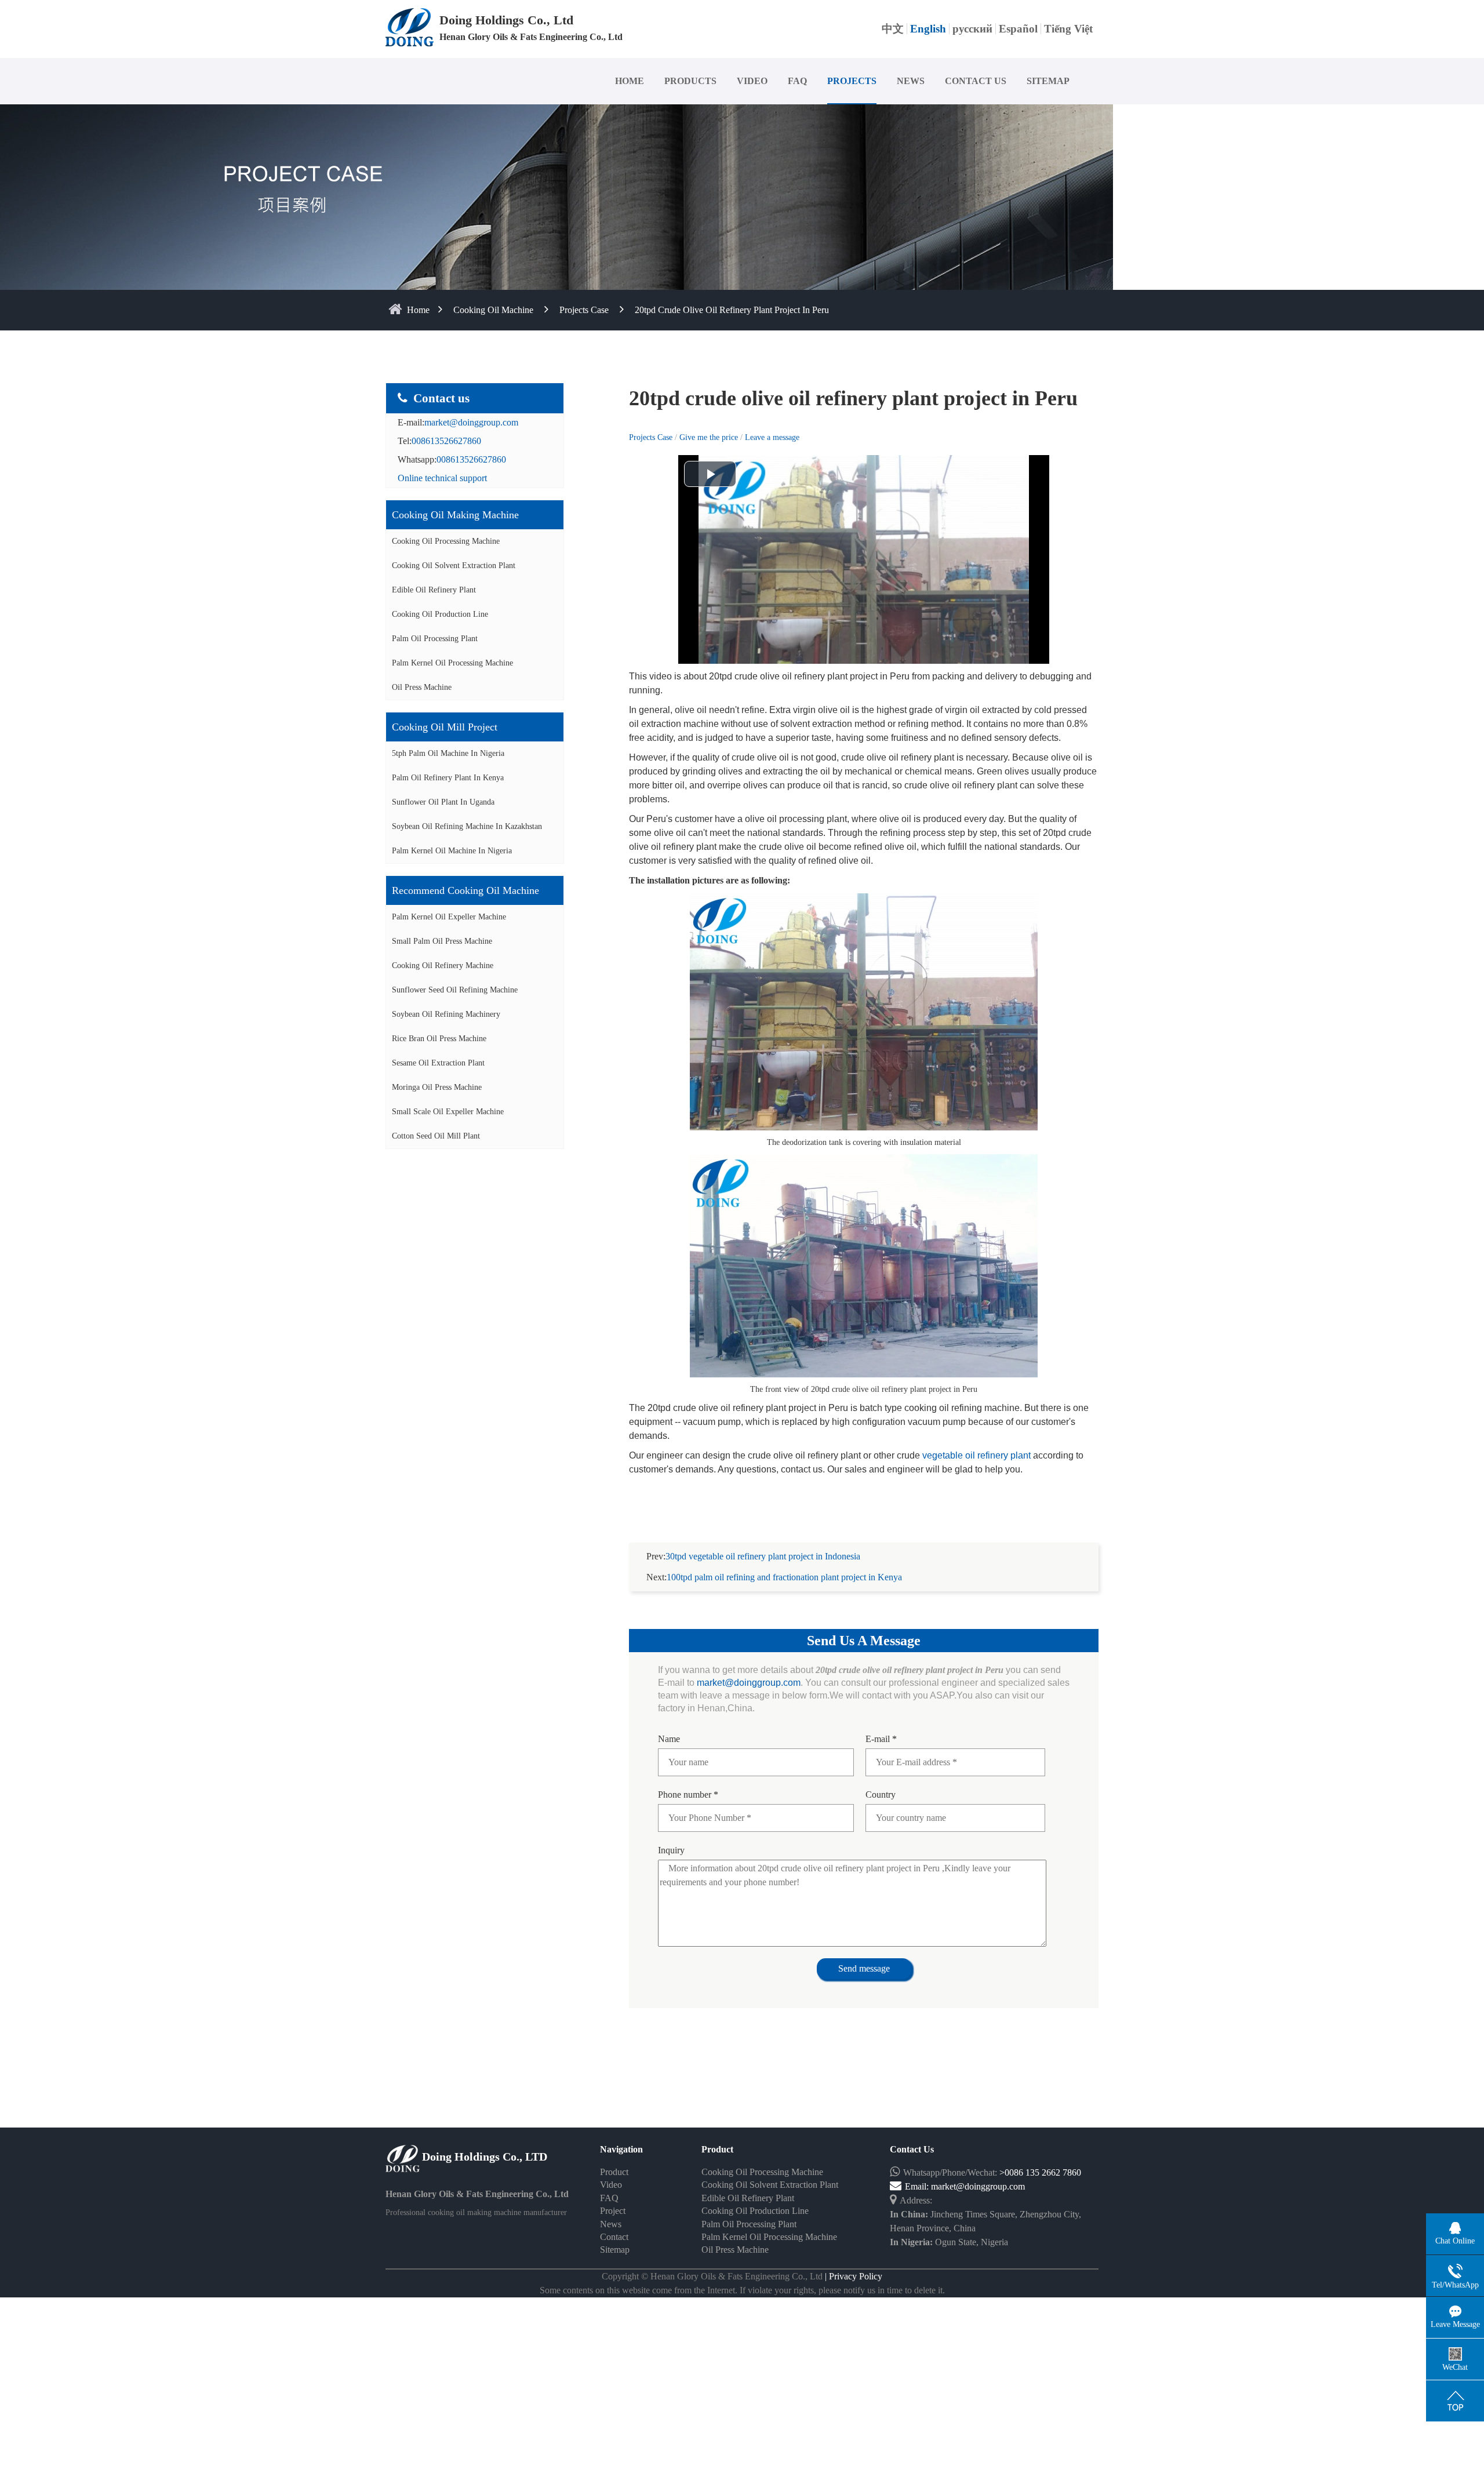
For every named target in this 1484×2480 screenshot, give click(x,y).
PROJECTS (852, 81)
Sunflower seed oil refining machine (455, 990)
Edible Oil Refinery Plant (434, 590)
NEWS (911, 81)
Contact (614, 2237)
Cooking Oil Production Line (440, 614)
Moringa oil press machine (437, 1087)
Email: (918, 2186)
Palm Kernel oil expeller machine (449, 917)
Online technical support (442, 478)
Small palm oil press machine (442, 941)
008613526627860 (446, 441)
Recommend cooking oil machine (465, 890)
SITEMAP (1048, 81)
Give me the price (710, 437)
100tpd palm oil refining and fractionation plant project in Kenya (784, 1577)
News (611, 2224)
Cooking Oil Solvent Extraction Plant (454, 566)
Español (1018, 29)
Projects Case (584, 310)
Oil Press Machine (422, 687)
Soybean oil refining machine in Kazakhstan (467, 826)
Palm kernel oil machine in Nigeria (452, 851)
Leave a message (772, 437)
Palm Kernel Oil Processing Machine (452, 663)
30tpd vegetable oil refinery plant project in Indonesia (763, 1556)
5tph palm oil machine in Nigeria (448, 753)
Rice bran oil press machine (439, 1039)
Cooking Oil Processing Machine (446, 541)
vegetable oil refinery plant (976, 1455)
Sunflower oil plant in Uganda (443, 802)
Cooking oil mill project (445, 727)
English (928, 29)
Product (614, 2172)
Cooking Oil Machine (493, 310)
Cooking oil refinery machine (443, 966)
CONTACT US (976, 81)
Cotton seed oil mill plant (436, 1136)
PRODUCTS (690, 81)
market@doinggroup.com (471, 422)
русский (972, 29)
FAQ (797, 81)
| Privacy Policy (852, 2276)
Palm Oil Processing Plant (435, 639)
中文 (893, 29)
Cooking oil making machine (455, 515)
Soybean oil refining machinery (446, 1014)
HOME (630, 81)
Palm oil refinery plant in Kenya (448, 778)
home (418, 310)
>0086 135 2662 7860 (1040, 2172)
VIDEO (752, 81)
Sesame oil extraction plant (438, 1063)
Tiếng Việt (1068, 29)
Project (613, 2211)
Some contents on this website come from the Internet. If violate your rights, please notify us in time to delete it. (742, 2290)
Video (611, 2185)
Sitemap (615, 2250)
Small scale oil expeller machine (448, 1112)
